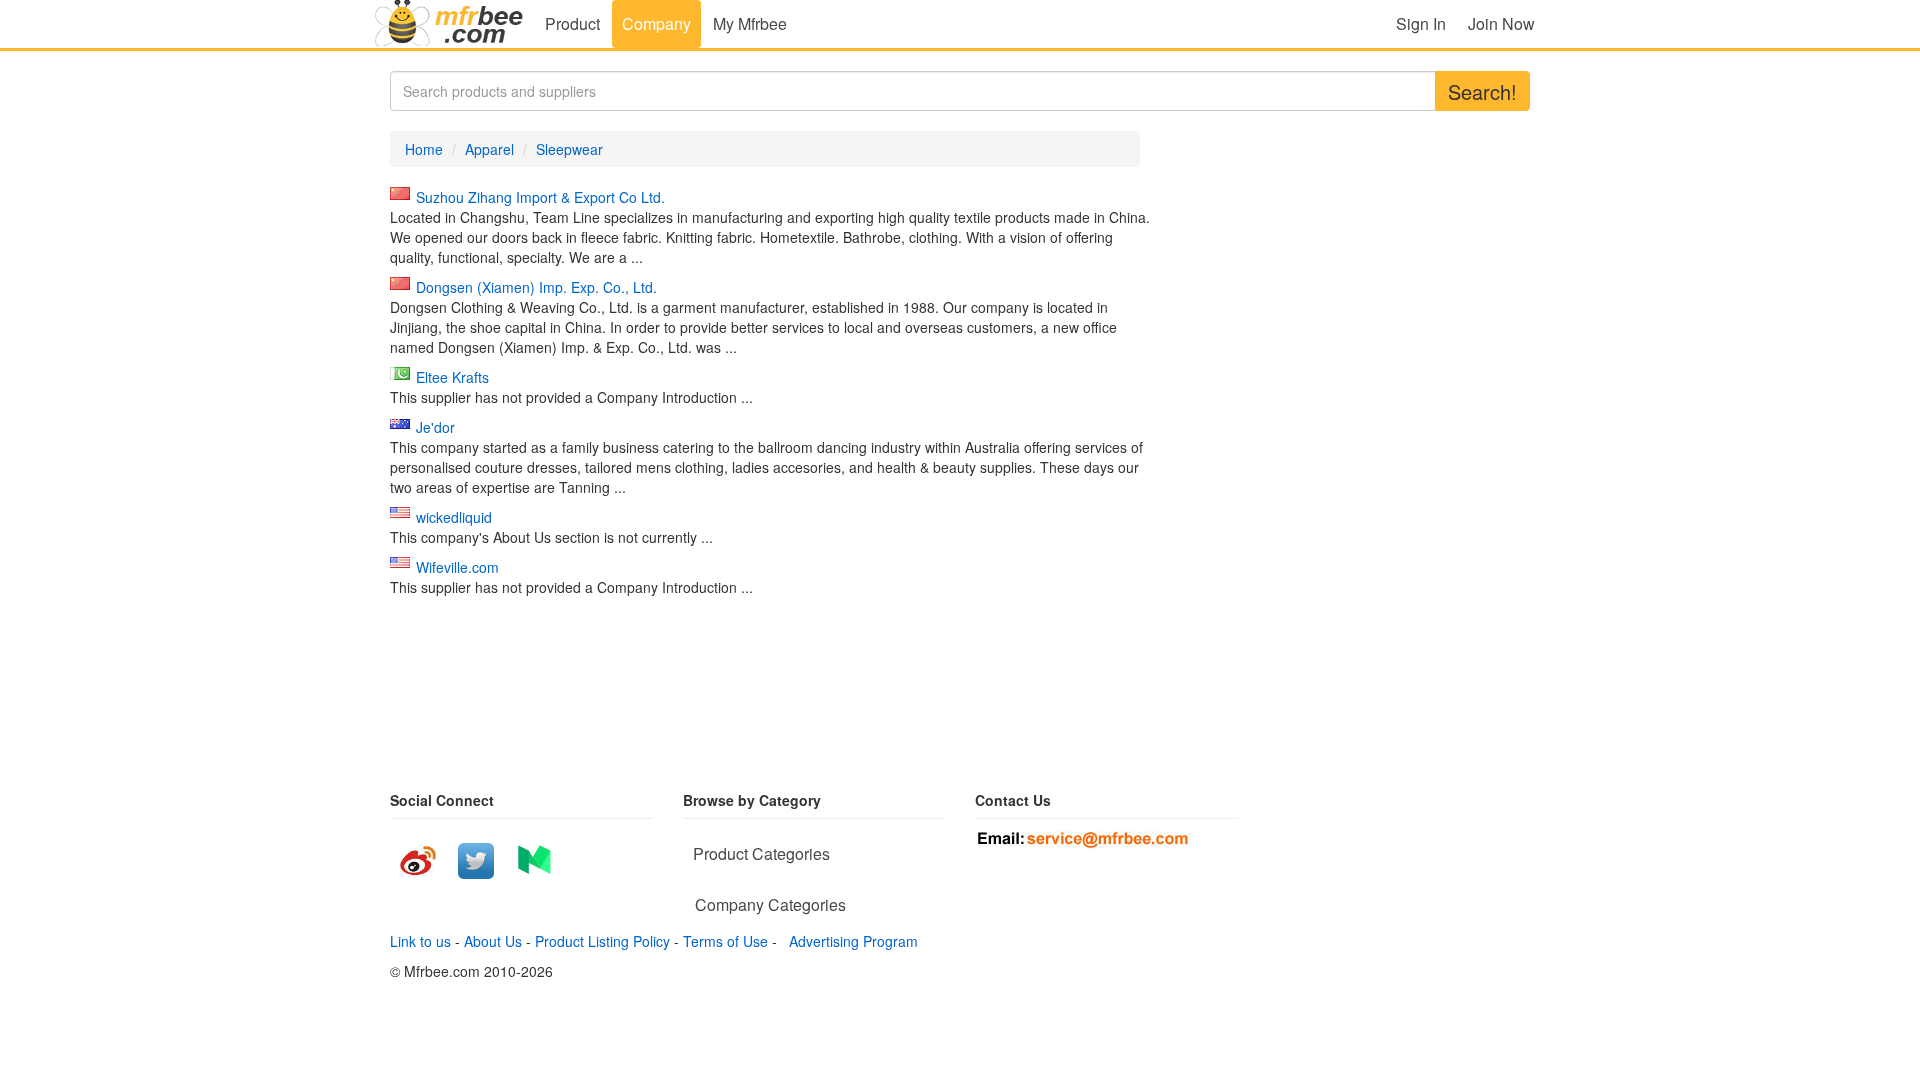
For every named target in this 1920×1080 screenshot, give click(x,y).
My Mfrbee (750, 23)
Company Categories (770, 904)
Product (572, 23)
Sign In (1421, 23)
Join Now (1501, 23)
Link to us (420, 941)
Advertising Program (849, 941)
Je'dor (435, 427)
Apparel (489, 149)
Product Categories (761, 853)
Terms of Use (725, 941)
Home (424, 149)
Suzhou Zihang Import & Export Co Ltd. (540, 197)
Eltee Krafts (452, 377)
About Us (493, 941)
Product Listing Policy (602, 941)
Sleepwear (569, 149)
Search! (1482, 91)
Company (656, 23)
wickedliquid (454, 517)
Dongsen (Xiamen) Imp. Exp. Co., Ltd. (536, 287)
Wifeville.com (457, 567)
